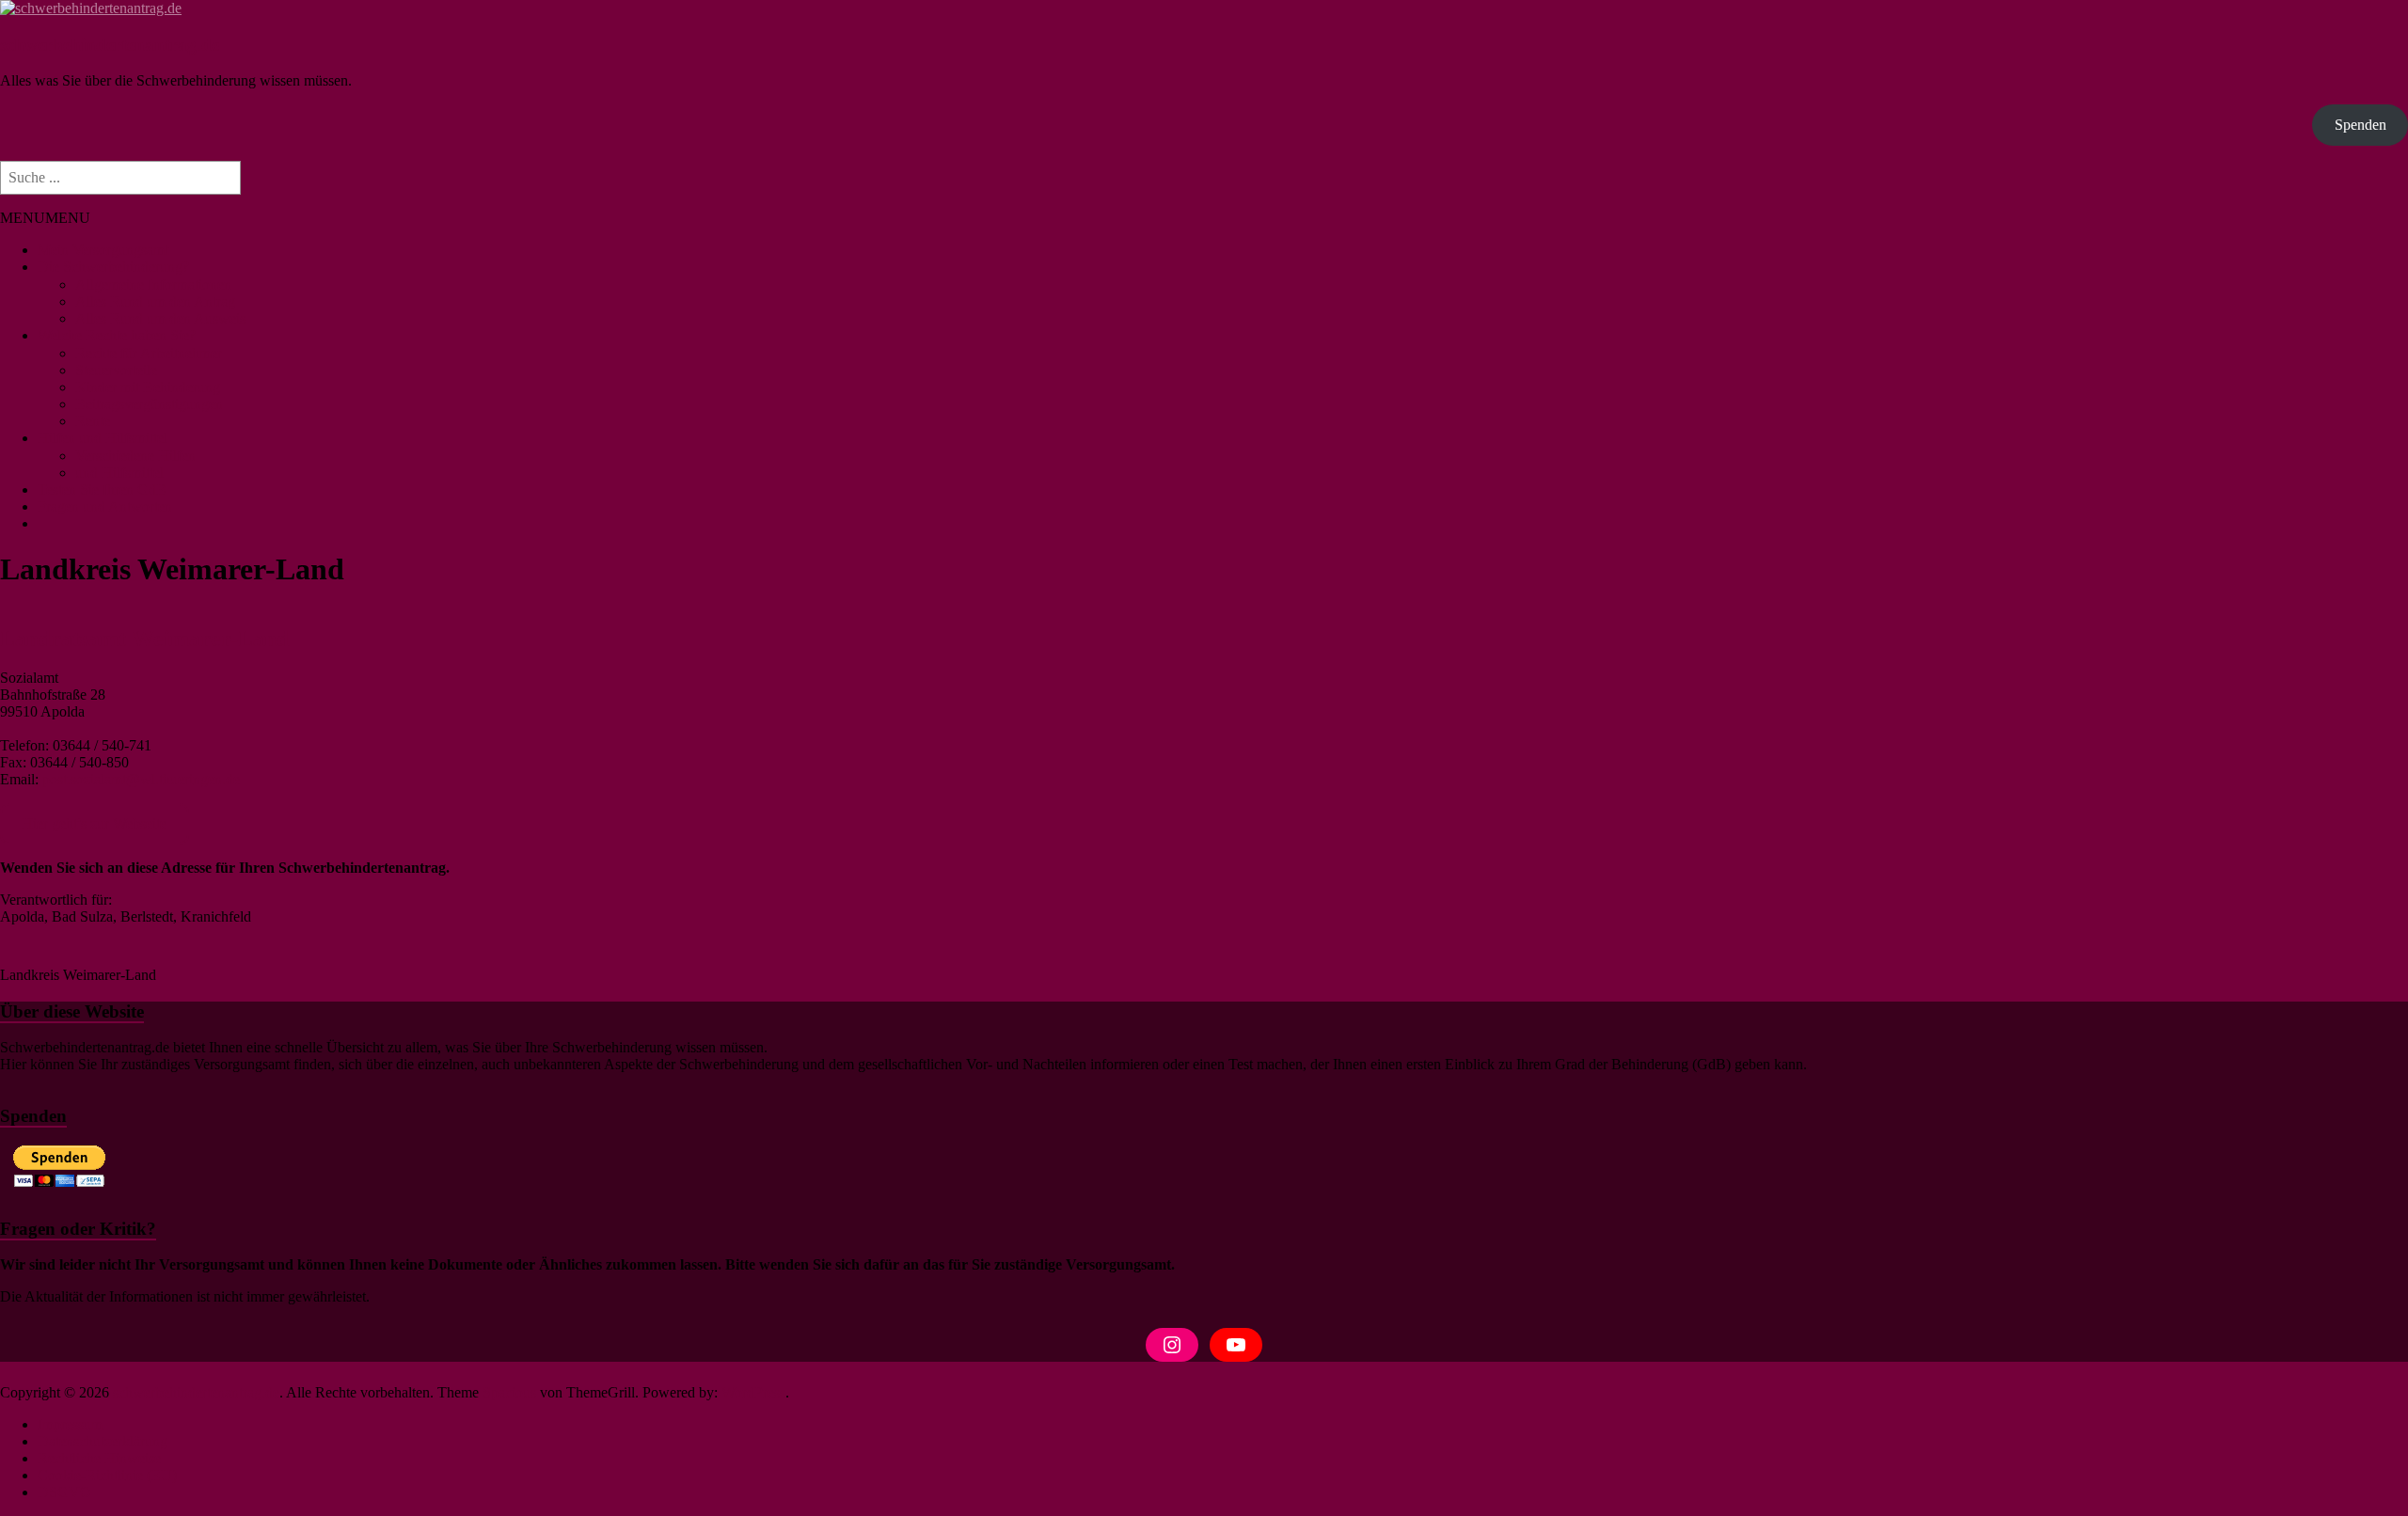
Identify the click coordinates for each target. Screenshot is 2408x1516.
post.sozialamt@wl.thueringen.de (141, 779)
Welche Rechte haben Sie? (117, 335)
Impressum (70, 1424)
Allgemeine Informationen (153, 284)
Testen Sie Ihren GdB (102, 490)
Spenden (2360, 125)
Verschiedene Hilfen (135, 456)
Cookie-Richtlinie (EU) (107, 1475)
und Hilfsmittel (119, 473)
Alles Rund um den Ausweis (160, 318)
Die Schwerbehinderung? (113, 267)
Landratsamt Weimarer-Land (144, 639)
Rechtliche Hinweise (99, 1458)
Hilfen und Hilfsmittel (103, 438)
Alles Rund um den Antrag (155, 301)
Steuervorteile (116, 370)
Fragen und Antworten (105, 506)
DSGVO (64, 1492)
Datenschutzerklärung (103, 1441)
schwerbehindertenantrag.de (110, 45)
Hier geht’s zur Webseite (94, 823)
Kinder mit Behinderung (148, 387)
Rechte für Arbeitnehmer (149, 353)
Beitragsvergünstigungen (149, 404)
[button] (45, 218)
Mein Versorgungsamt (103, 250)
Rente (93, 421)
